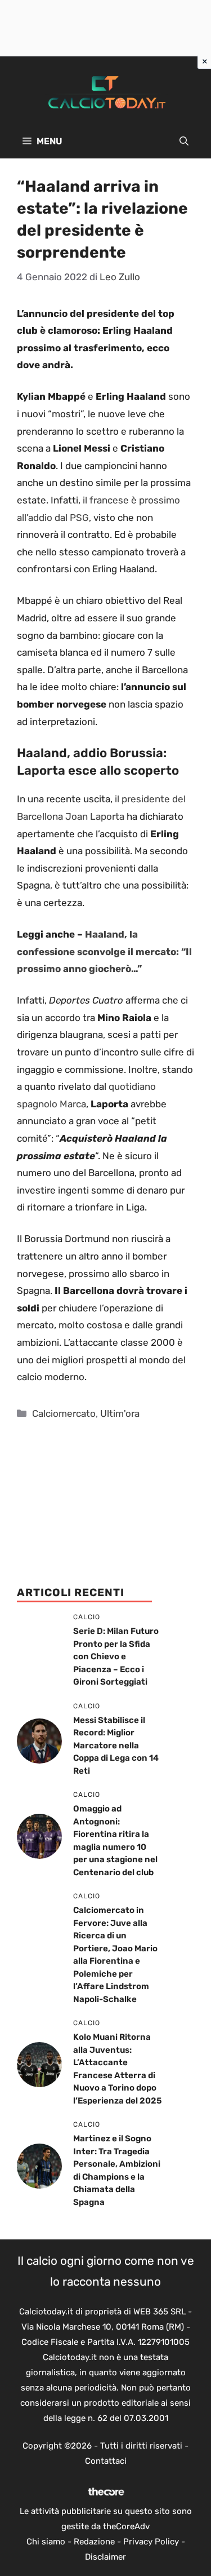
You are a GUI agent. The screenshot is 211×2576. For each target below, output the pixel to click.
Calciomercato (64, 1413)
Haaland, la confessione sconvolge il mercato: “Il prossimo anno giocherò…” (104, 951)
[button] (184, 142)
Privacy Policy (151, 2542)
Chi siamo (46, 2542)
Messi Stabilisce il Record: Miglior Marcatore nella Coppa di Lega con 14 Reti (116, 1746)
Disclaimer (105, 2557)
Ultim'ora (120, 1413)
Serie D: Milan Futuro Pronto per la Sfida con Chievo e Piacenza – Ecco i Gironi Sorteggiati (116, 1656)
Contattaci (106, 2461)
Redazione (94, 2542)
